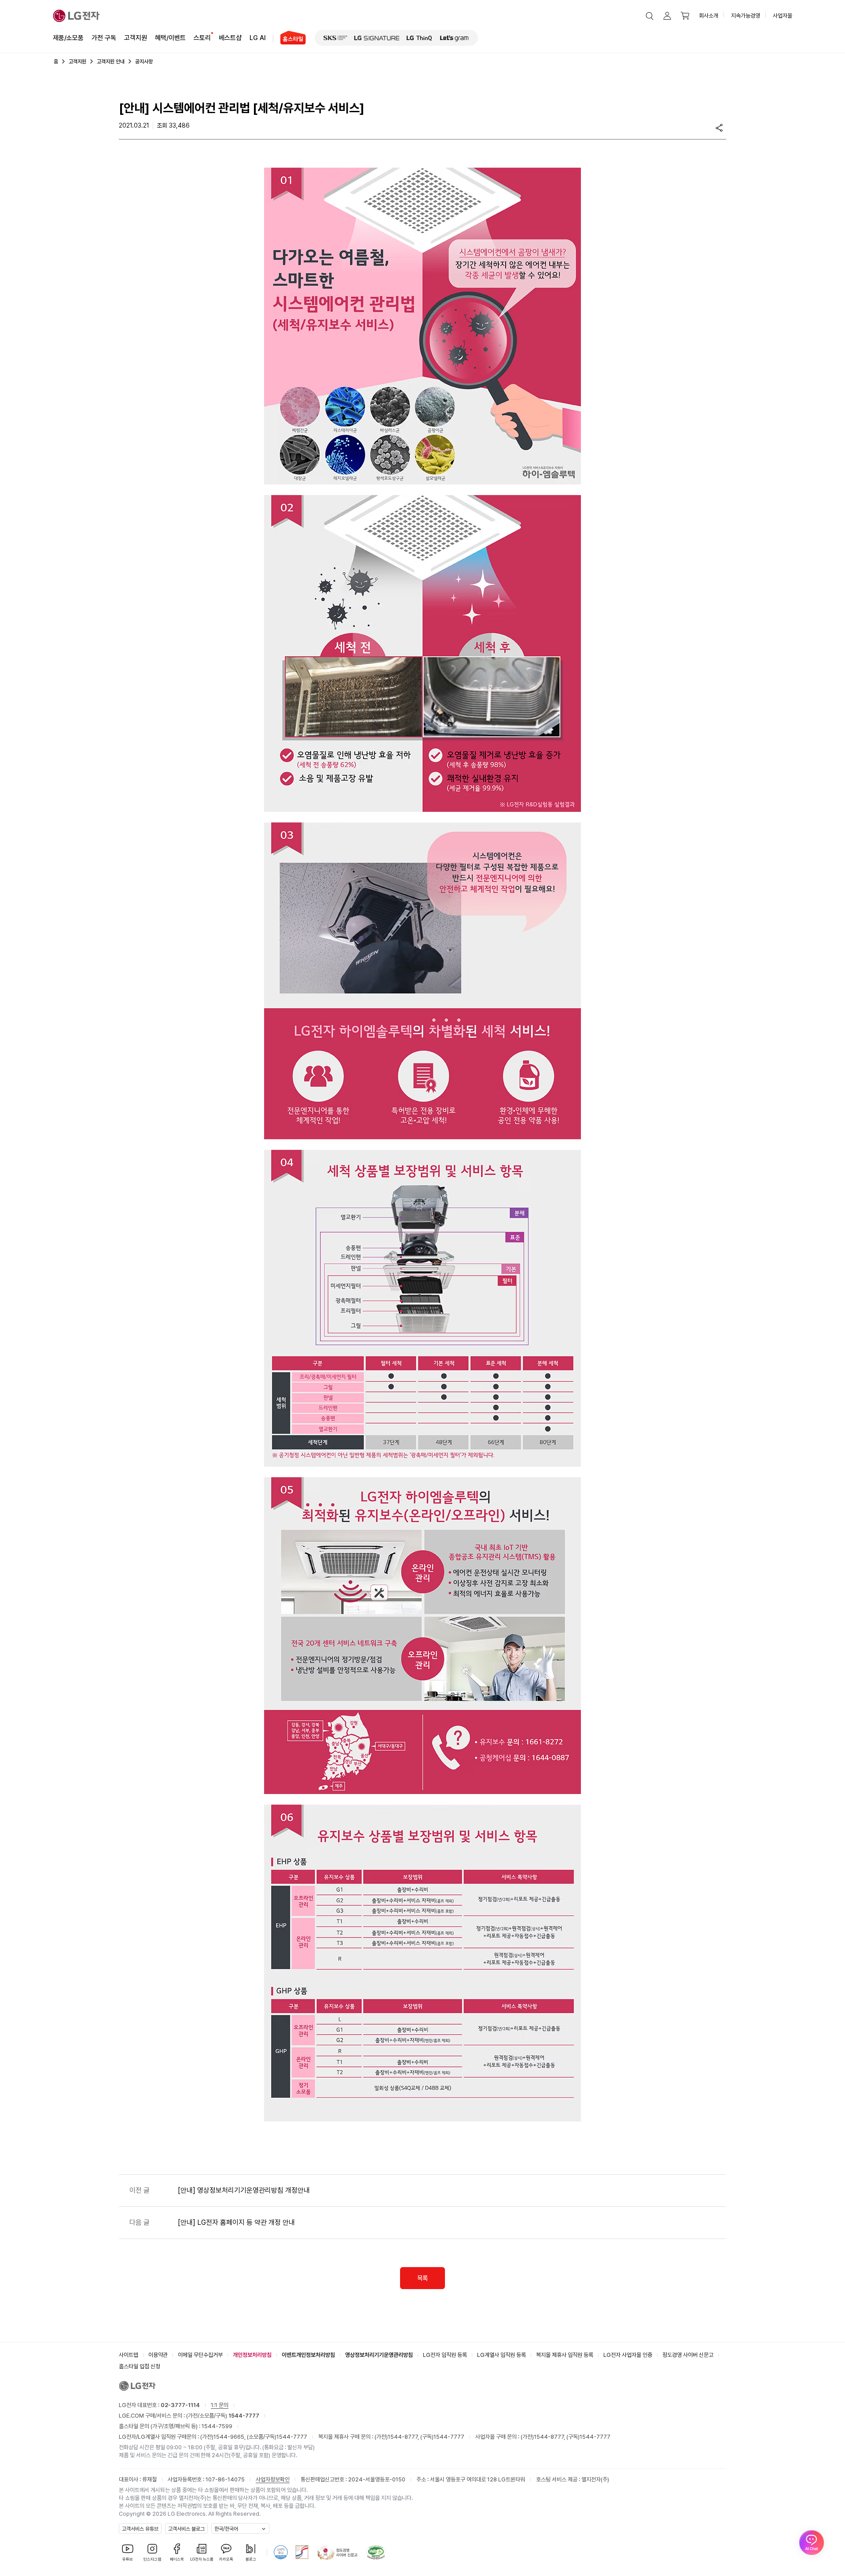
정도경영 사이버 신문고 (688, 2355)
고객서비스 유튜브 (140, 2529)
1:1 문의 (220, 2405)
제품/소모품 (68, 38)
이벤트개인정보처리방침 (308, 2355)
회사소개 (709, 16)
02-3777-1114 (180, 2405)
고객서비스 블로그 (186, 2529)
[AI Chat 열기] (812, 2543)
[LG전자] (76, 16)
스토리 (202, 38)
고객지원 (136, 38)
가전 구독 (104, 38)
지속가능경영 (746, 16)
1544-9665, (230, 2437)
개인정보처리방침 (252, 2355)
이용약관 (158, 2355)
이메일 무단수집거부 (200, 2355)
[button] (650, 16)
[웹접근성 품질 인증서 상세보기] (376, 2552)
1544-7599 (217, 2426)
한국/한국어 (226, 2529)
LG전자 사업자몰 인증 (628, 2355)
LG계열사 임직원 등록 (501, 2355)
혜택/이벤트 (170, 38)
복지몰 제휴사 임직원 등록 (565, 2355)
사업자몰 (783, 16)
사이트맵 (129, 2355)
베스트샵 (230, 38)
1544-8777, (404, 2437)
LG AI (258, 38)
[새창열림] (335, 38)
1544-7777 (292, 2437)
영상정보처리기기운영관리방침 (379, 2355)
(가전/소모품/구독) (222, 2416)
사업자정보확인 (273, 2479)
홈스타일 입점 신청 (140, 2366)
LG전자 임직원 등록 (445, 2355)
